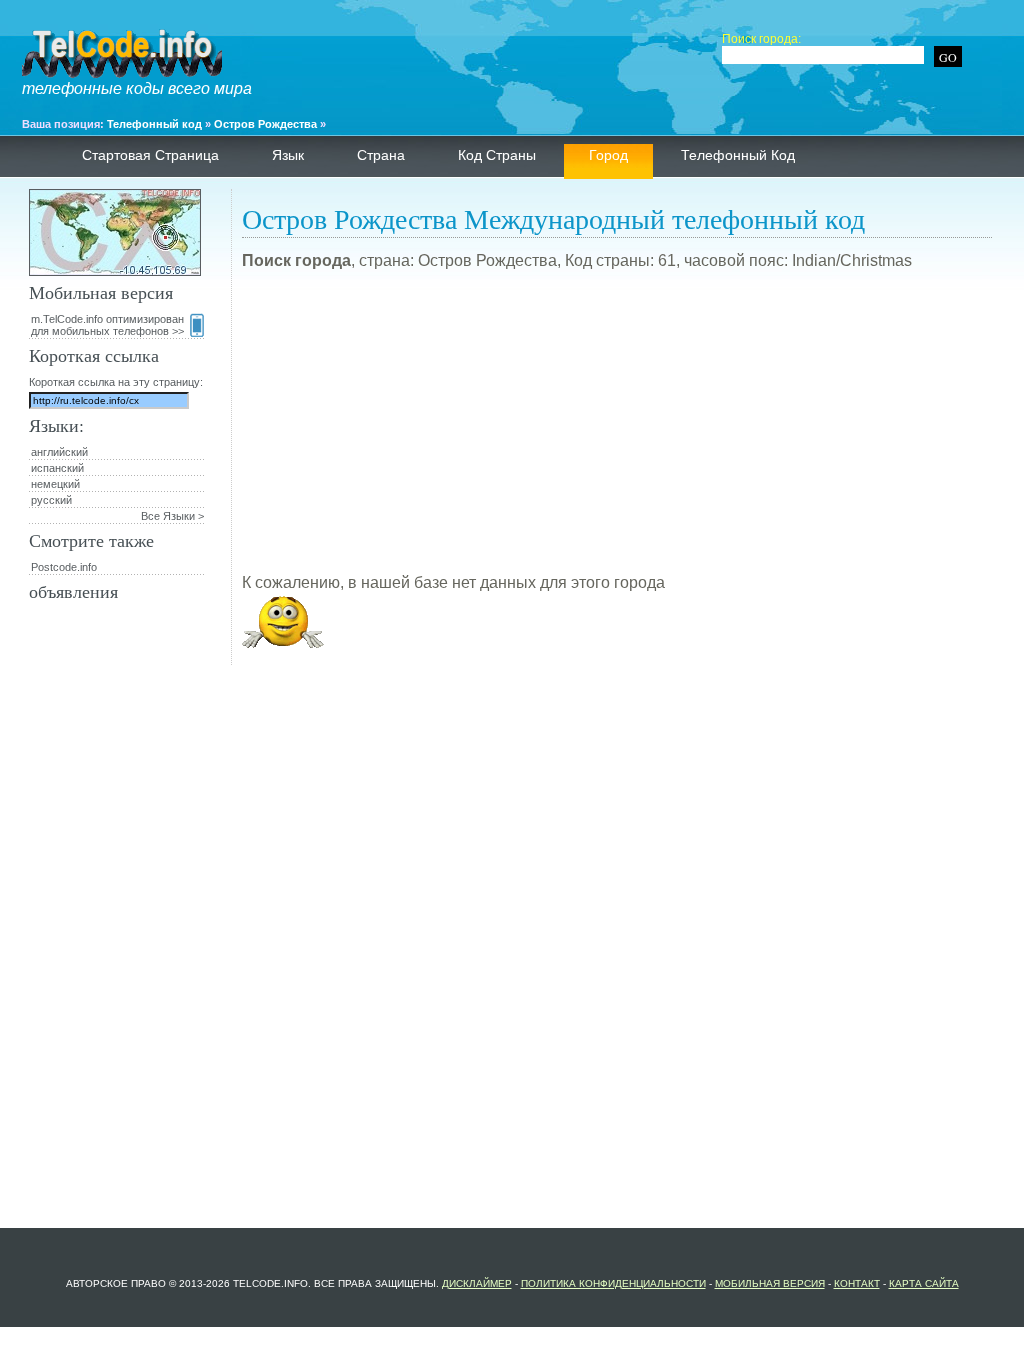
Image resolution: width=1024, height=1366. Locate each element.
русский (51, 500)
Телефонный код (154, 124)
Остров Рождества (265, 124)
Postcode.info (64, 567)
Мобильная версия (770, 1283)
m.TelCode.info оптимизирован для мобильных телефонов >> (107, 325)
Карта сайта (924, 1283)
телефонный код (738, 155)
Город (608, 155)
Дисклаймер (477, 1283)
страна (381, 155)
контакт (857, 1283)
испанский (57, 468)
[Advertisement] (617, 430)
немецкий (55, 484)
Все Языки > (172, 516)
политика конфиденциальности (613, 1283)
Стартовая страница (150, 155)
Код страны (497, 155)
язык (288, 155)
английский (59, 452)
